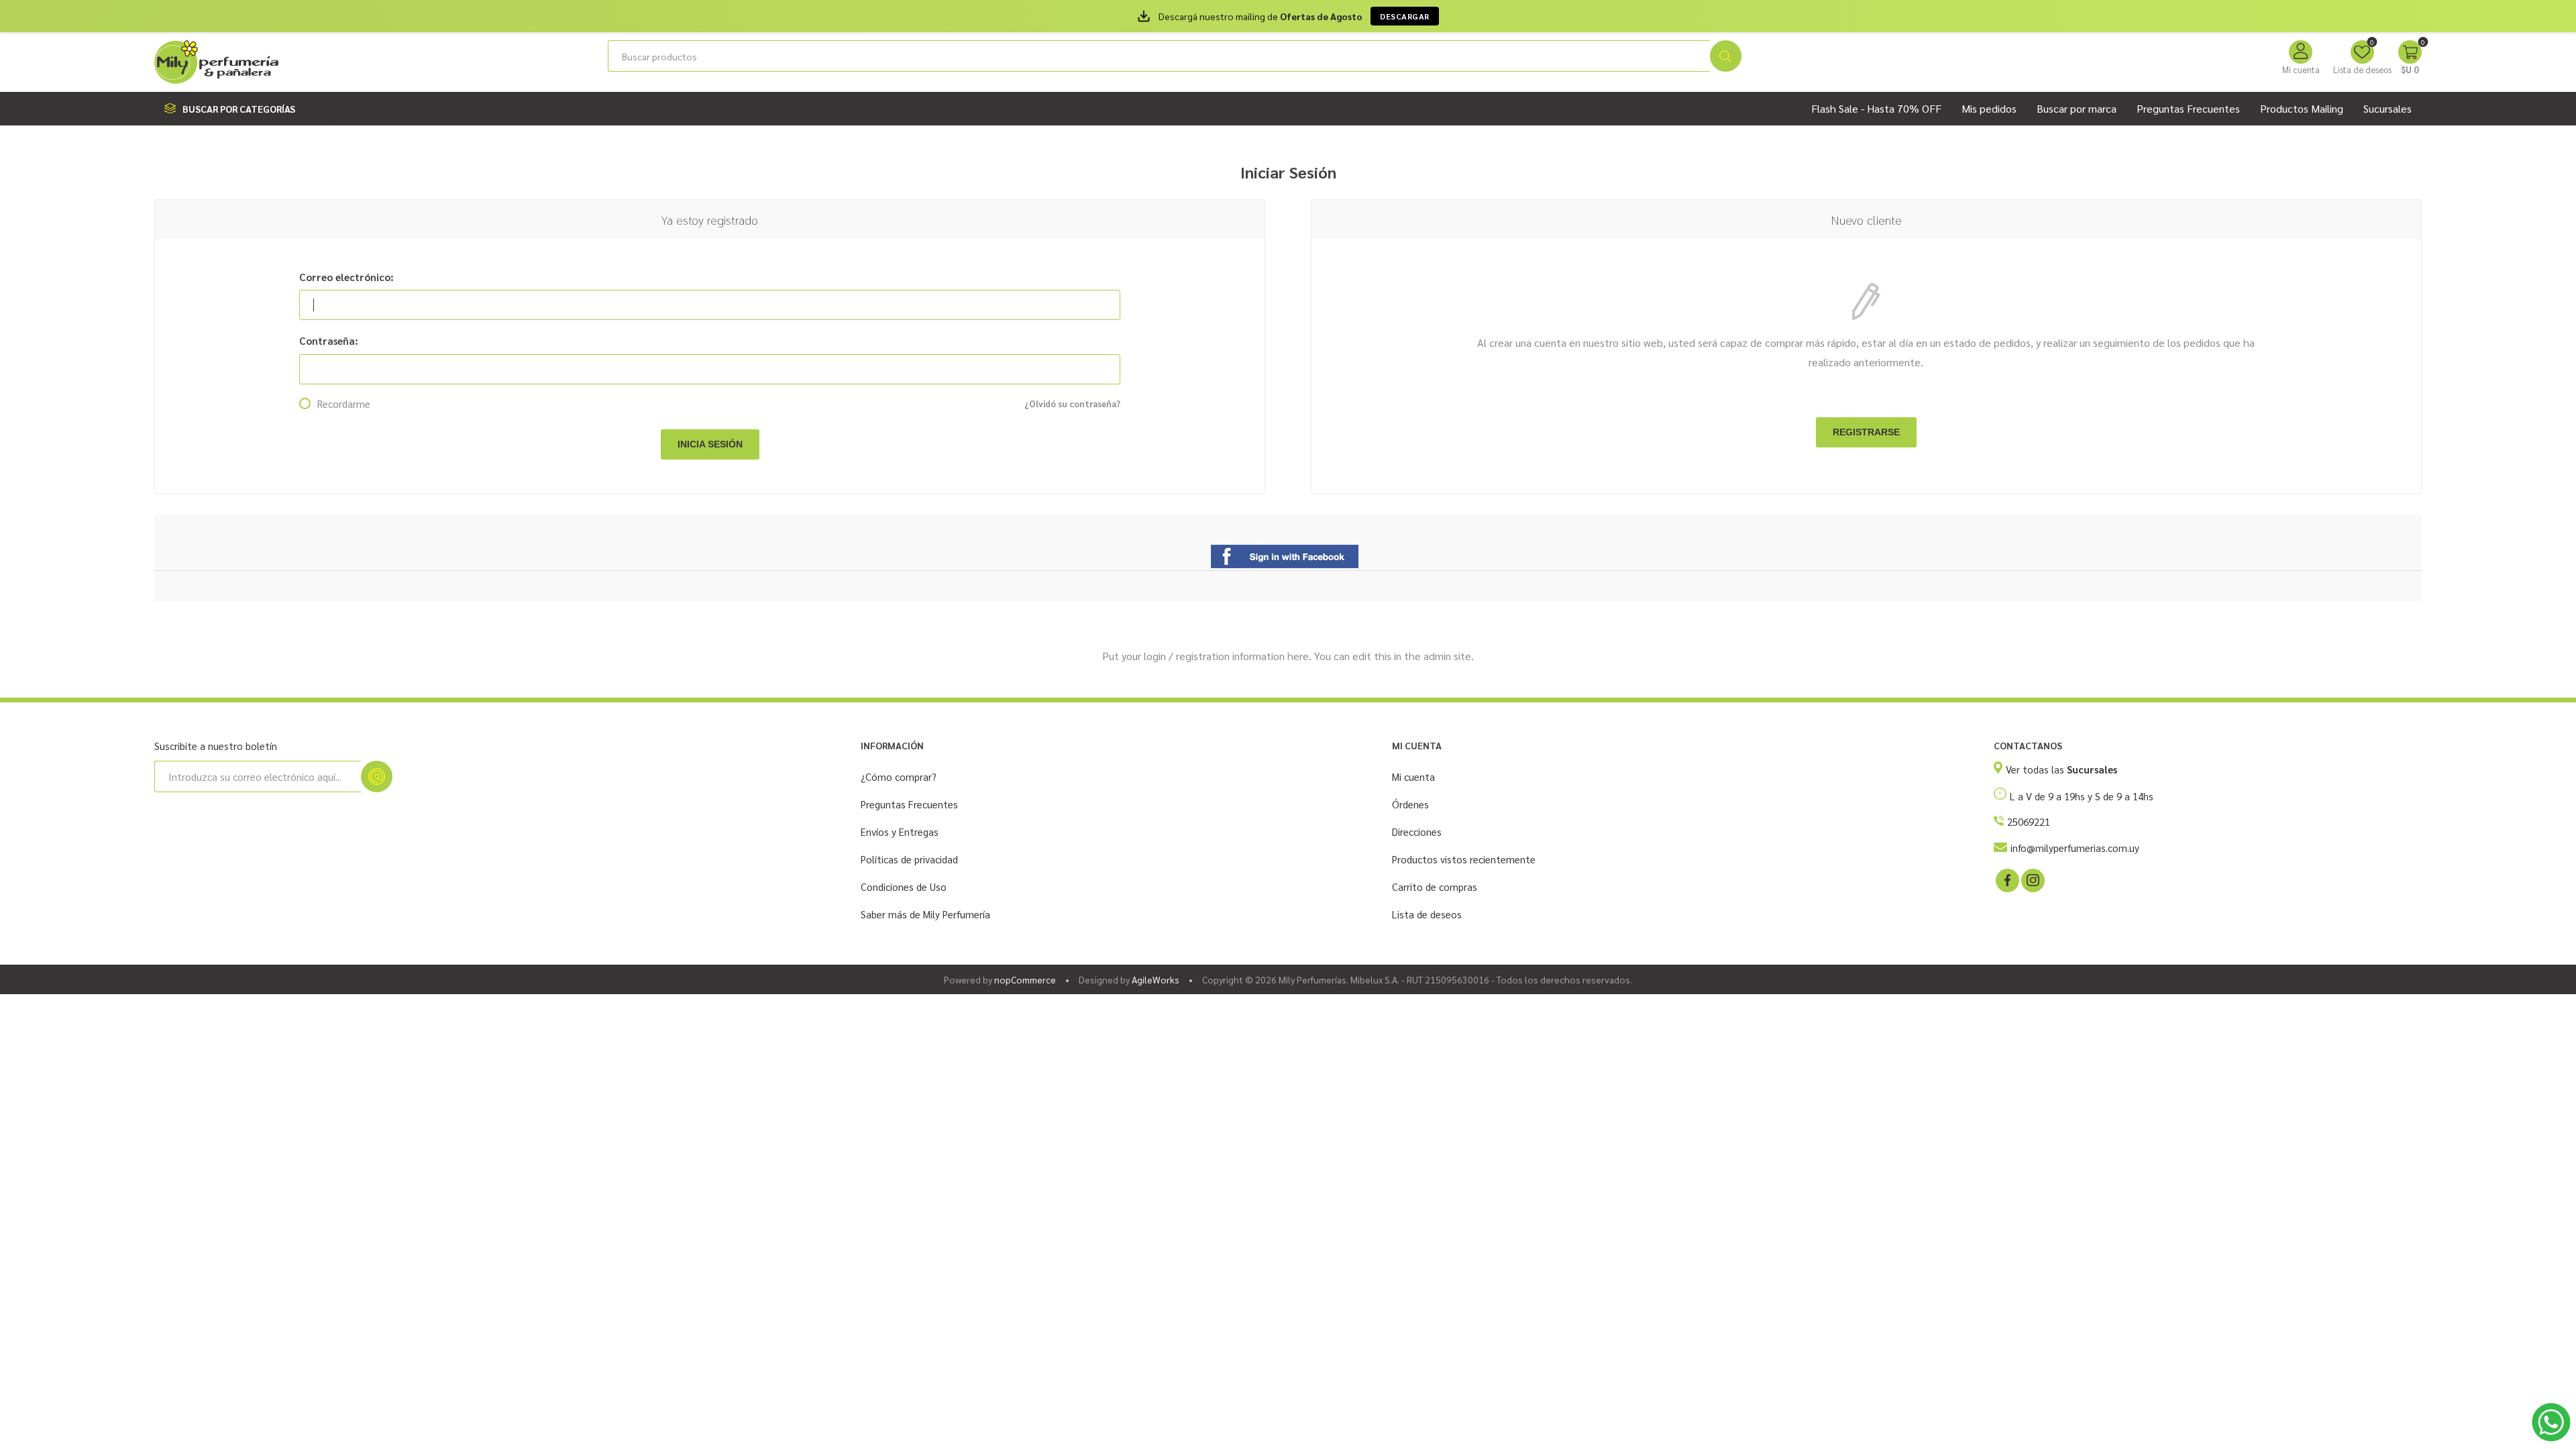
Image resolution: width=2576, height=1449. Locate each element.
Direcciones (1417, 831)
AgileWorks (1156, 979)
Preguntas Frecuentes (909, 804)
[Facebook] (2006, 879)
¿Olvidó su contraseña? (1072, 404)
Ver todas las (2061, 769)
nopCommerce (1025, 979)
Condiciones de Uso (904, 887)
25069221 (2029, 821)
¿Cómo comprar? (899, 776)
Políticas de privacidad (909, 859)
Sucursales (2387, 108)
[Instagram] (2032, 879)
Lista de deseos (1427, 914)
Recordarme (344, 404)
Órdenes (1410, 804)
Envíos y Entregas (900, 831)
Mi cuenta (2301, 69)
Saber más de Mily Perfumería (925, 914)
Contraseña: (329, 340)
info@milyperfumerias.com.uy (2075, 848)
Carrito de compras (1435, 887)
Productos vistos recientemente (1464, 859)
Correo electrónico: (346, 277)
